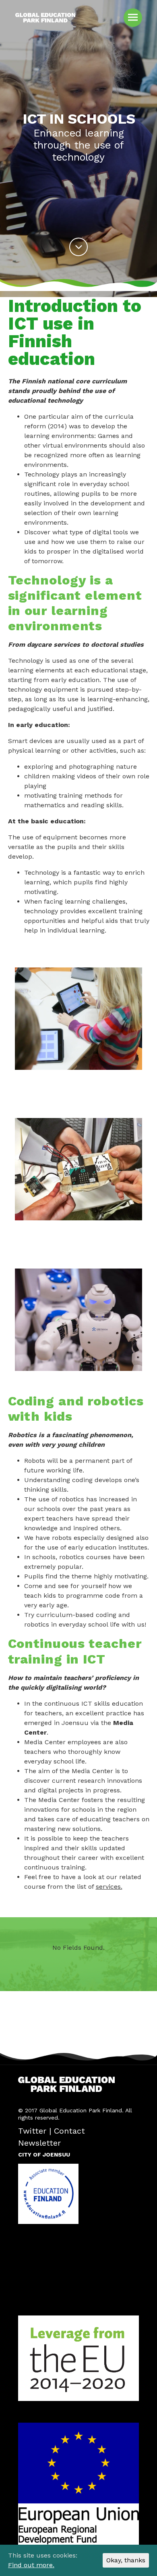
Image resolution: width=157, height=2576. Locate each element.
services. (109, 1887)
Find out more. (31, 2565)
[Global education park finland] (45, 22)
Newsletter (39, 2143)
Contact (69, 2131)
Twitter (32, 2131)
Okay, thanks (126, 2560)
